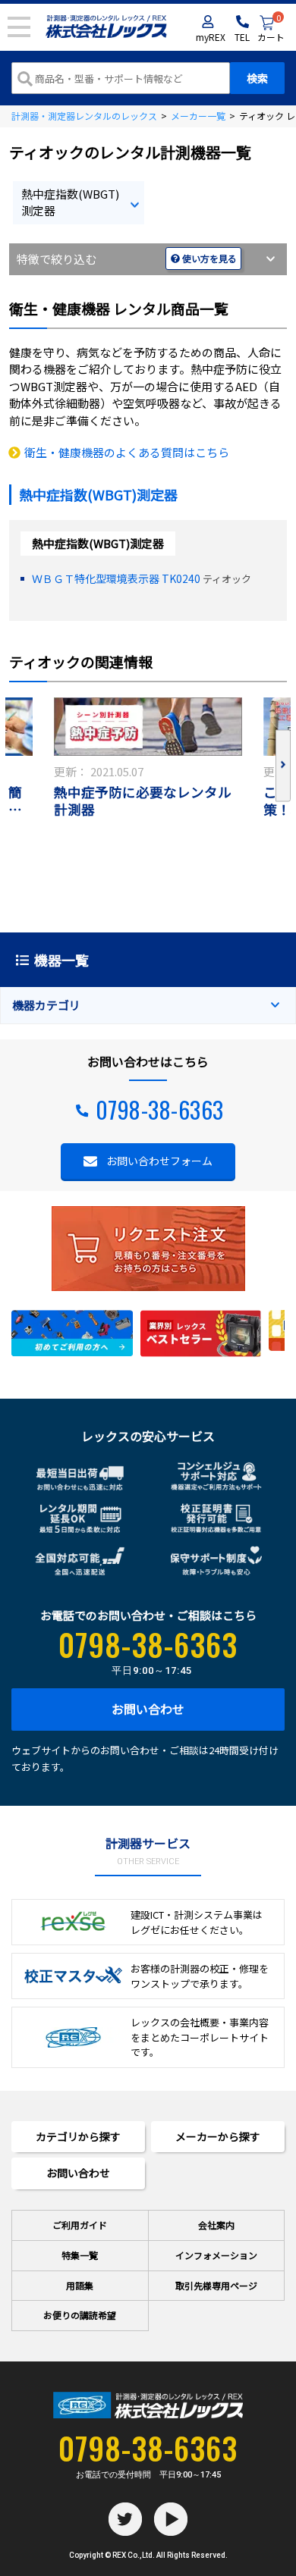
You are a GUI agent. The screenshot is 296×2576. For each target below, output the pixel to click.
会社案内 (216, 2225)
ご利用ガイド (80, 2225)
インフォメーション (216, 2255)
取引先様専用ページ (216, 2285)
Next (283, 765)
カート (271, 29)
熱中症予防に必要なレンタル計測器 (143, 801)
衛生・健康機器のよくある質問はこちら (127, 452)
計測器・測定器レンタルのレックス (84, 116)
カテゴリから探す (78, 2136)
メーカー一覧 (198, 116)
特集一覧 (80, 2255)
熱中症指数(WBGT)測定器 (70, 202)
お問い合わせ (148, 1709)
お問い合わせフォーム (159, 1161)
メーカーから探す (218, 2136)
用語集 (80, 2285)
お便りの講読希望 (80, 2315)
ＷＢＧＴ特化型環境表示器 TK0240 (116, 578)
